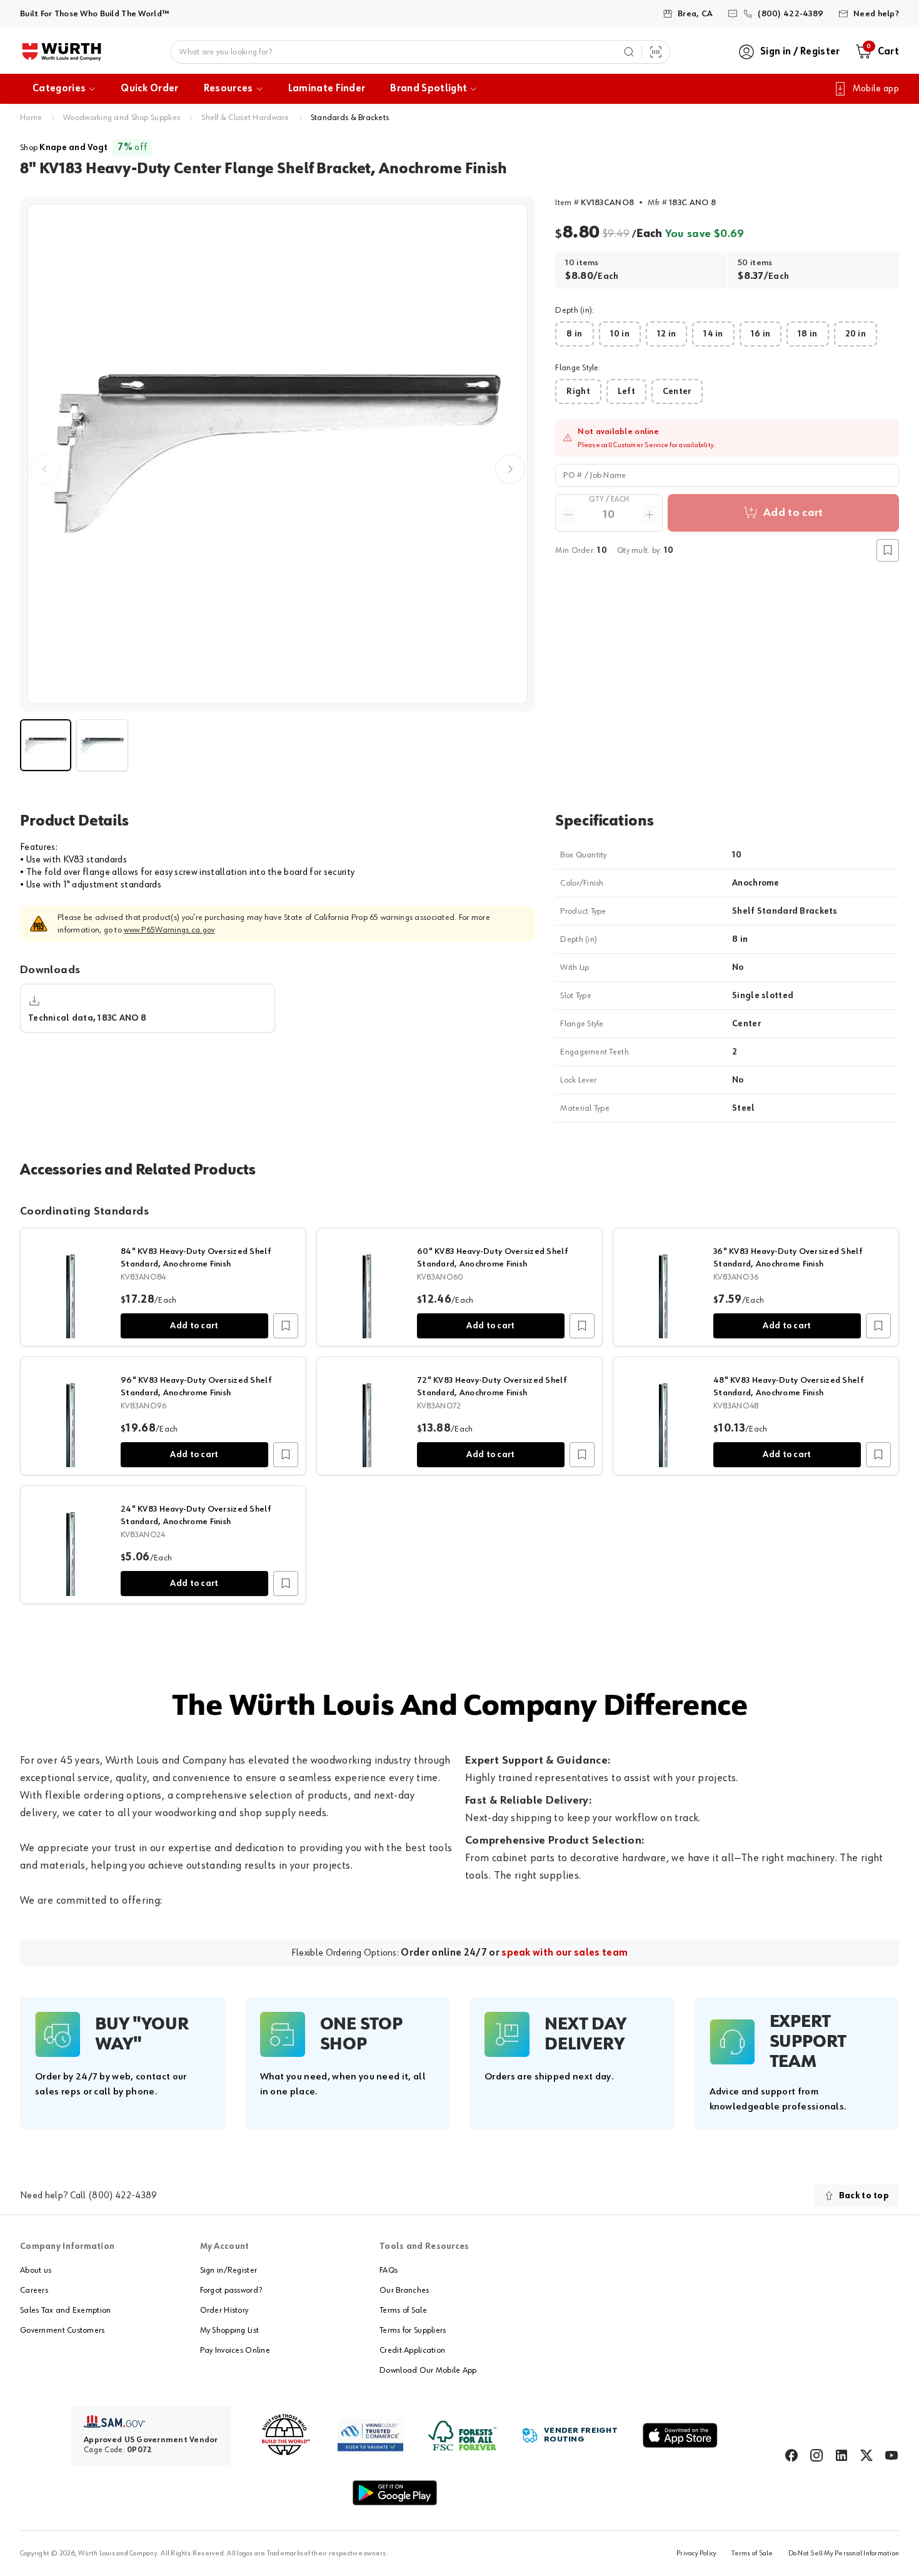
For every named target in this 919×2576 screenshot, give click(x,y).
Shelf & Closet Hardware (245, 118)
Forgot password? (231, 2290)
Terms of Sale (403, 2310)
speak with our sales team (565, 1953)
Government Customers (63, 2330)
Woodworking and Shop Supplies (122, 118)
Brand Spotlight (429, 89)
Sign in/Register (228, 2270)
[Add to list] (286, 1326)
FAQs (389, 2270)
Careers (34, 2290)
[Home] (62, 52)
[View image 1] (278, 454)
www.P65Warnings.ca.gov (169, 930)
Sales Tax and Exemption (65, 2310)
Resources (228, 89)
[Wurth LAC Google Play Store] (394, 2493)
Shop (64, 148)
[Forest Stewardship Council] (462, 2436)
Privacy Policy (696, 2553)
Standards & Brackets (350, 118)
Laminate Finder (327, 89)
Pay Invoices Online (235, 2350)
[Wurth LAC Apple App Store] (680, 2435)
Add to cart (194, 1326)
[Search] (629, 52)
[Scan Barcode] (656, 52)
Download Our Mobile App (428, 2370)
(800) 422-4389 (123, 2196)
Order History (224, 2310)
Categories (59, 89)
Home (31, 118)
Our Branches (404, 2290)
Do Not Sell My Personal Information (844, 2553)
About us (36, 2270)
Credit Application (412, 2350)
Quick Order (150, 89)
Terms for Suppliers (413, 2330)
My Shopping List (229, 2330)
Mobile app (876, 89)
